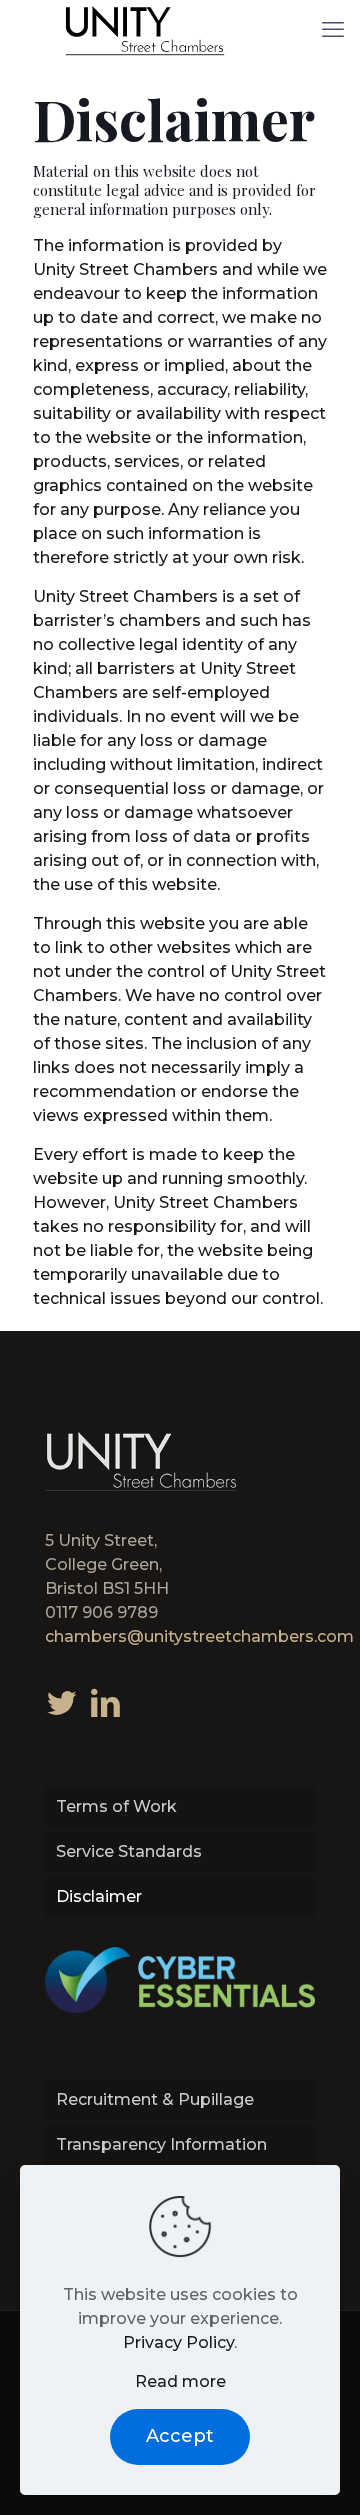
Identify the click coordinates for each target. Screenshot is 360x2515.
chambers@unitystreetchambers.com (199, 1636)
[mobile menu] (333, 30)
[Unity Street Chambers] (145, 30)
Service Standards (129, 1851)
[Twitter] (61, 1702)
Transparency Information (161, 2144)
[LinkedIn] (106, 1702)
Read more (180, 2381)
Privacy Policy (178, 2342)
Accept (180, 2436)
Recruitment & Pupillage (155, 2099)
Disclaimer (99, 1896)
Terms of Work (116, 1806)
